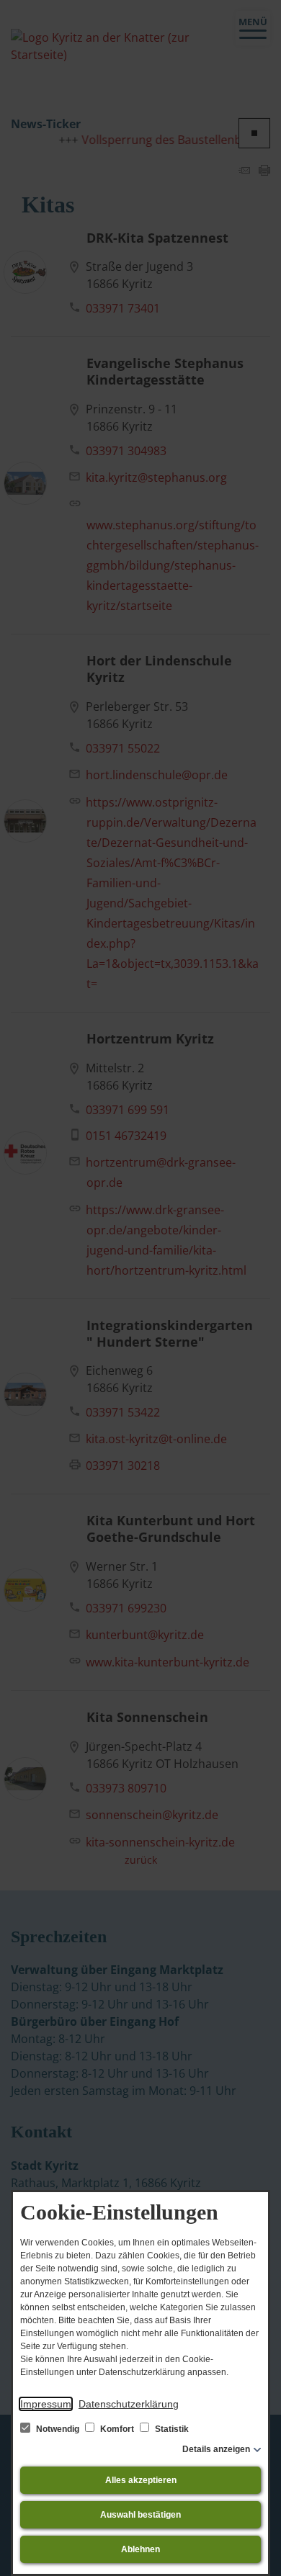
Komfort (117, 2429)
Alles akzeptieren (141, 2480)
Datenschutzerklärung (129, 2404)
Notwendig (58, 2429)
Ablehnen (140, 2549)
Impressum (46, 2404)
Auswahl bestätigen (140, 2515)
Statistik (171, 2429)
